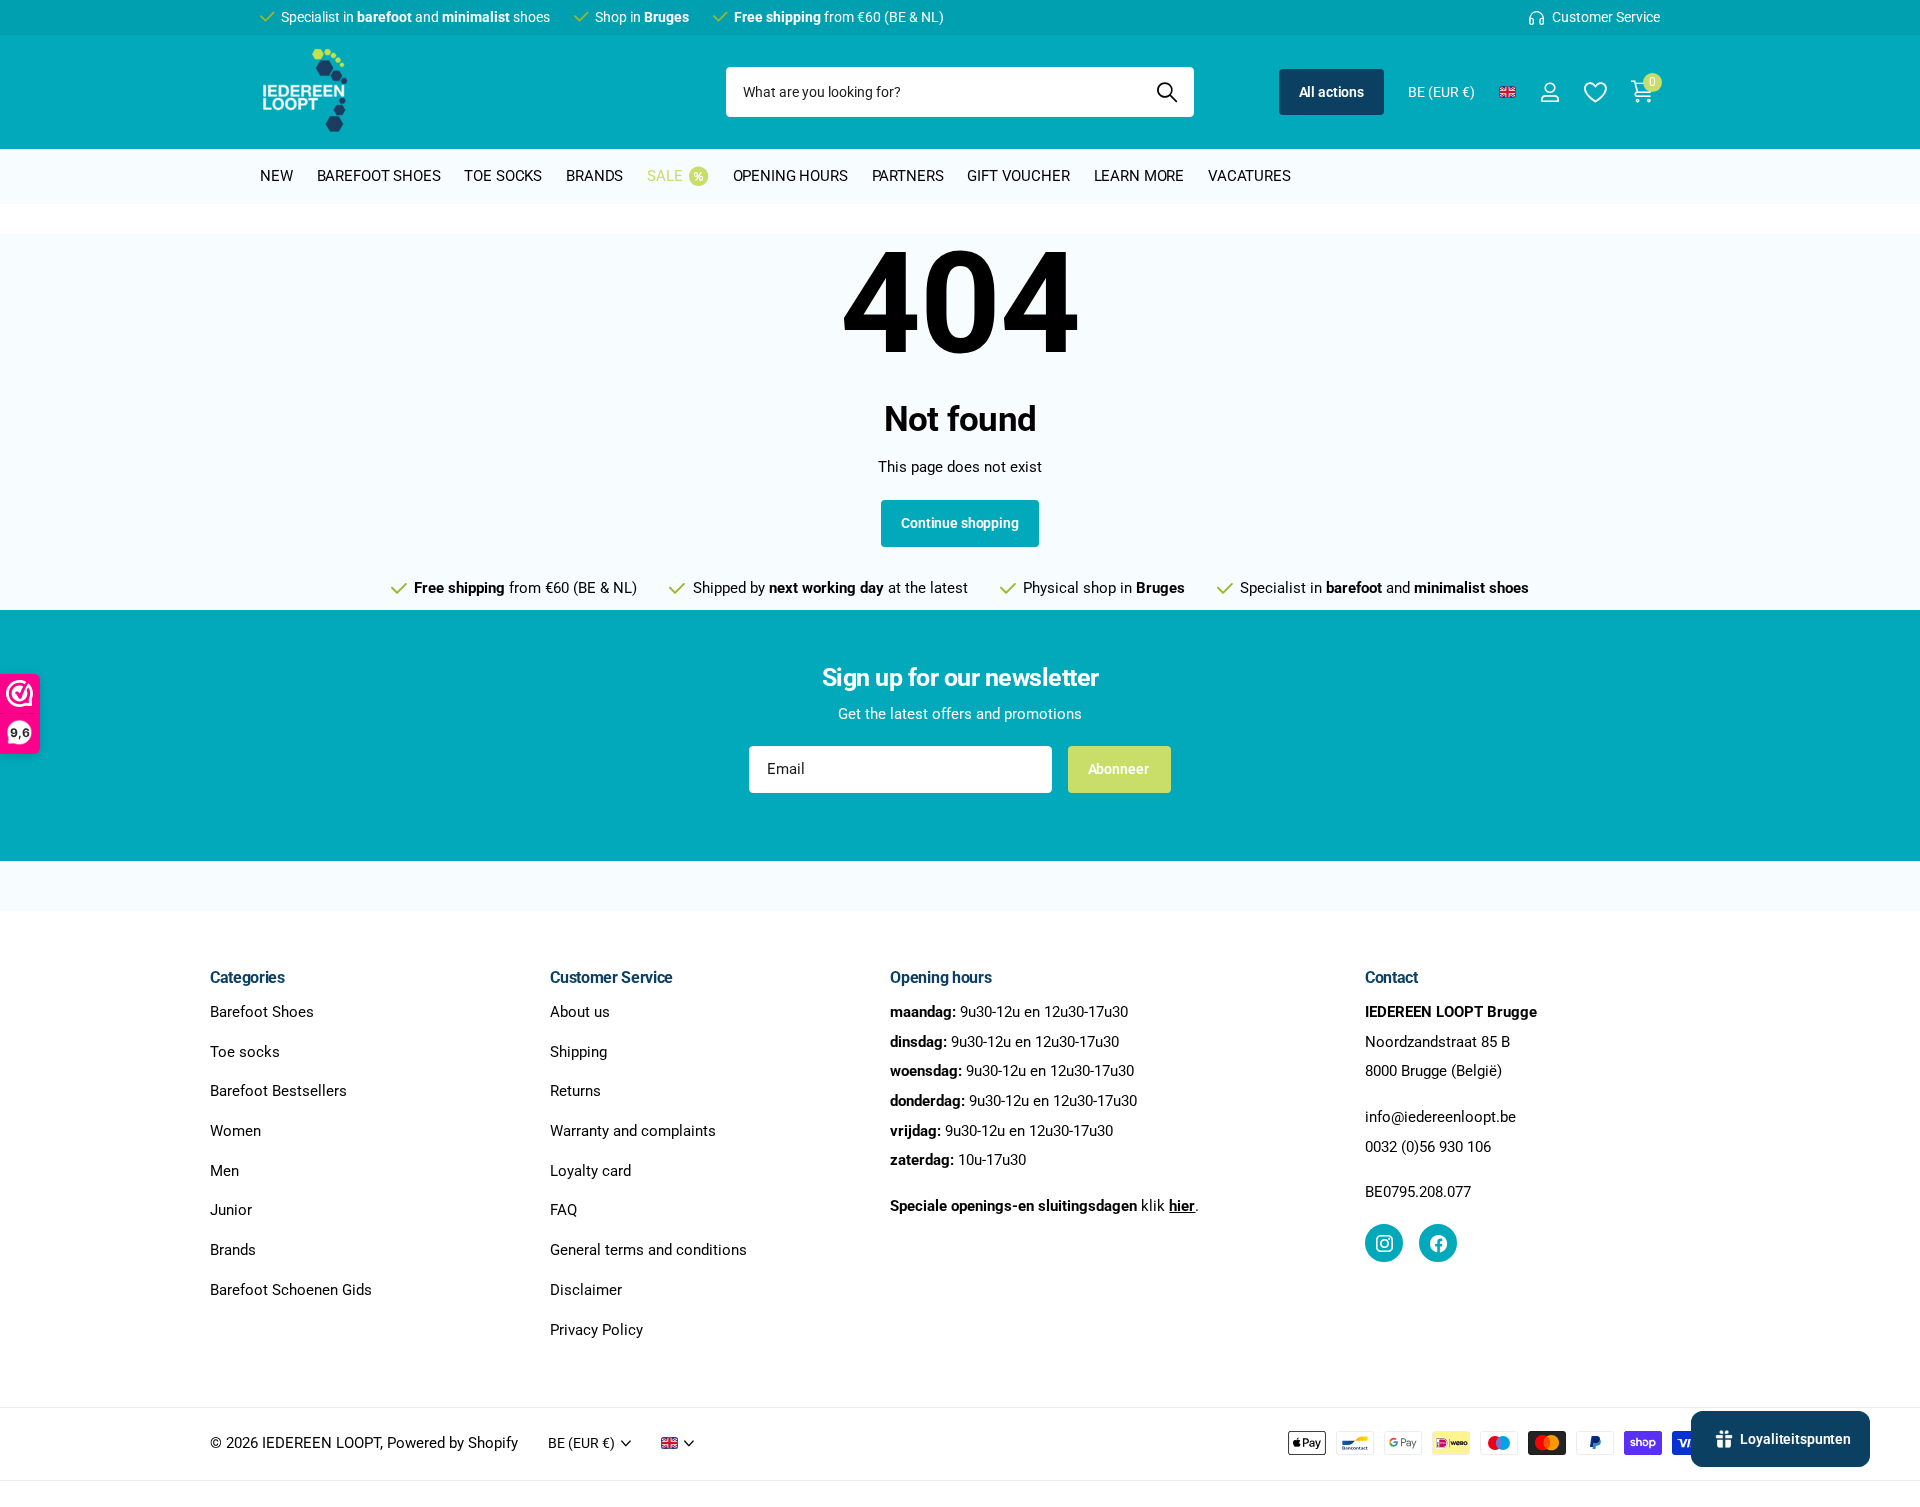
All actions (1331, 92)
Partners (908, 176)
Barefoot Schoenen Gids (291, 1290)
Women (235, 1131)
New (276, 176)
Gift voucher (1018, 176)
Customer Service (611, 977)
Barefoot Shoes (262, 1012)
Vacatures (1249, 176)
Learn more (1139, 176)
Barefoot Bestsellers (278, 1091)
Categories (247, 977)
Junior (231, 1210)
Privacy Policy (596, 1329)
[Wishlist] (1594, 92)
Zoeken (1166, 92)
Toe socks (503, 176)
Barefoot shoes (379, 176)
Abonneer (1120, 769)
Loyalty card (590, 1171)
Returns (575, 1091)
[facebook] (1438, 1243)
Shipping (578, 1051)
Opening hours (790, 176)
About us (580, 1012)
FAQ (563, 1210)
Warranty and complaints (633, 1131)
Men (224, 1171)
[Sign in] (1549, 92)
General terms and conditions (648, 1250)
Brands (594, 176)
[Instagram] (1384, 1243)
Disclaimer (586, 1290)
